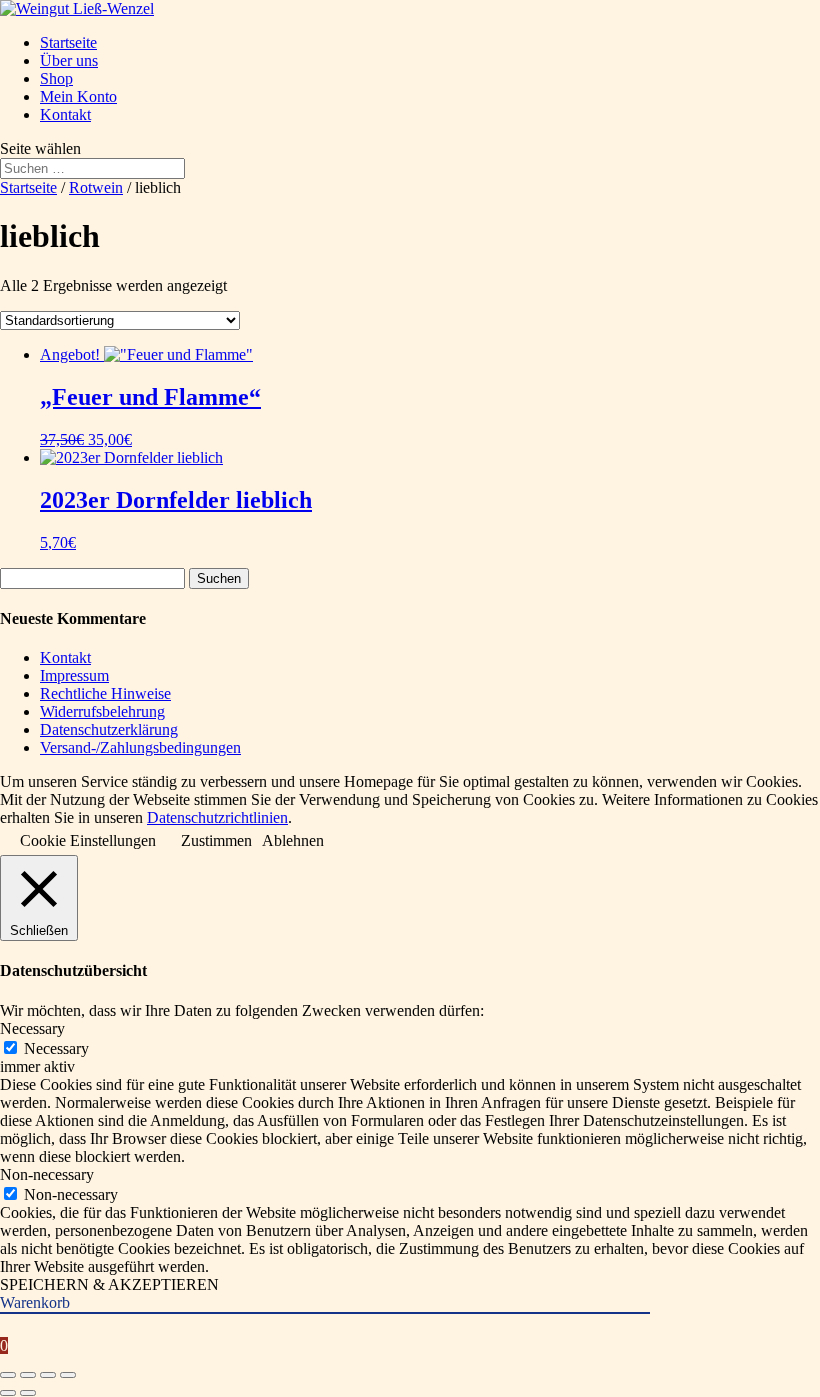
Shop (56, 78)
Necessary (56, 1048)
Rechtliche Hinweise (105, 693)
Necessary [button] (32, 1028)
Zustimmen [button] (216, 840)
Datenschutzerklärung (109, 729)
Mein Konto (78, 96)
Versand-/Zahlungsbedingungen (140, 747)
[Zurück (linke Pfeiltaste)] (8, 1393)
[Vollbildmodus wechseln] (28, 1375)
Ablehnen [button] (293, 840)
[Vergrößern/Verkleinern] (8, 1375)
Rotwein (96, 187)
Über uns (69, 60)
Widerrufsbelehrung (102, 711)
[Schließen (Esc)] (68, 1375)
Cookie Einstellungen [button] (88, 840)
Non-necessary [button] (47, 1174)
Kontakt (65, 114)
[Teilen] (48, 1375)
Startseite (68, 42)
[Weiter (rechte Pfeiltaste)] (28, 1393)
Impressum (74, 675)
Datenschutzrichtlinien (217, 817)
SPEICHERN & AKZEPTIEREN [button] (109, 1284)
